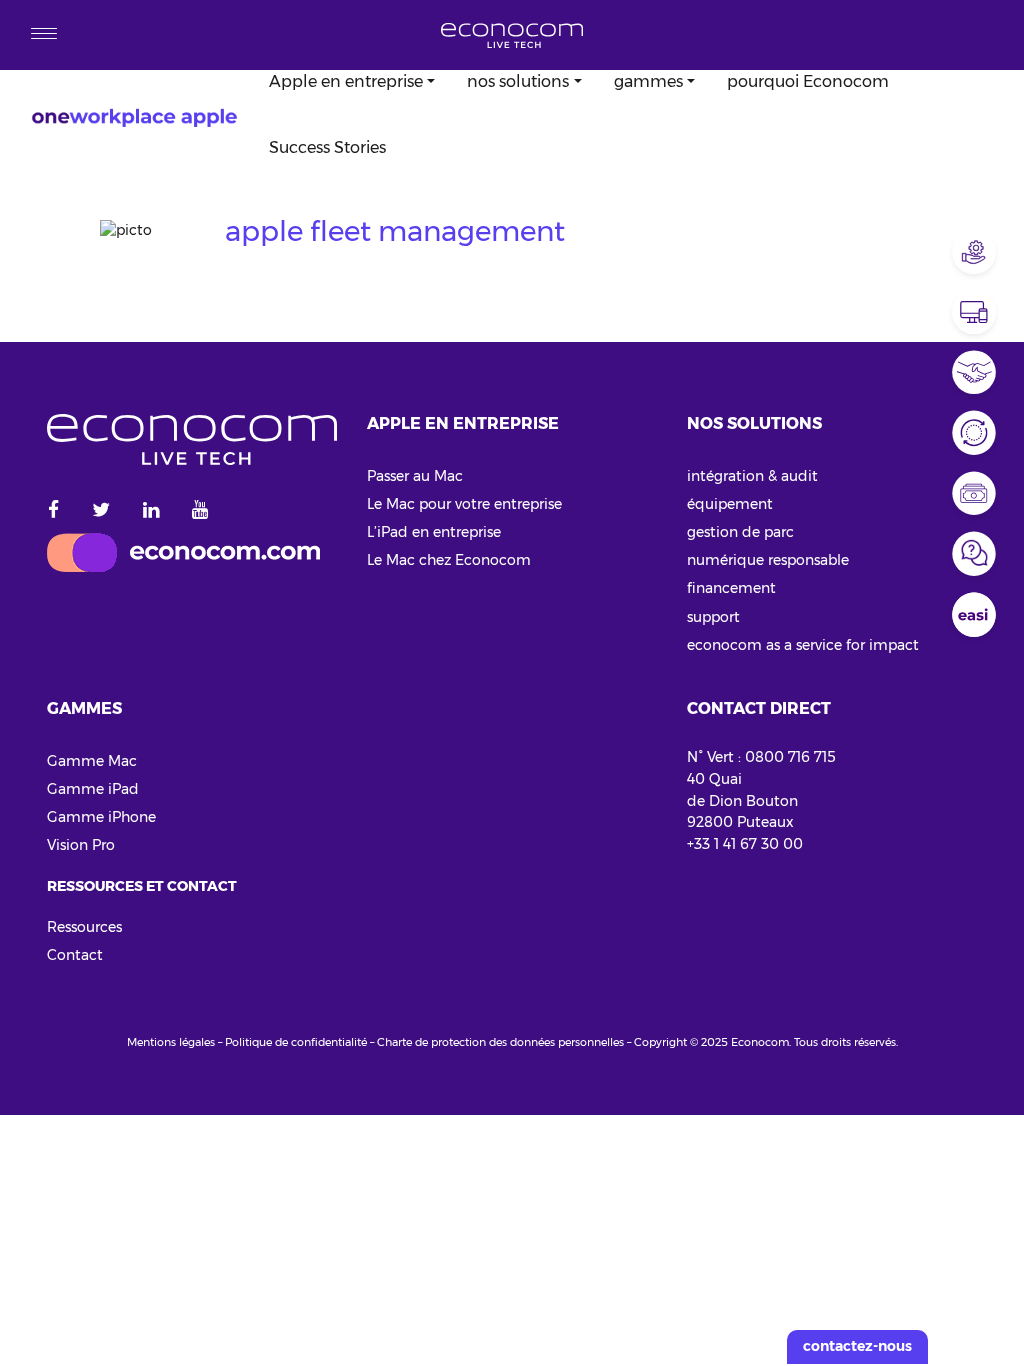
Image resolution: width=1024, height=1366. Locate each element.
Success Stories (327, 147)
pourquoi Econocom (808, 81)
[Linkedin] (151, 511)
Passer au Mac (415, 476)
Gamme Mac (92, 761)
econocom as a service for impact (803, 645)
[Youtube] (200, 511)
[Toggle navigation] (44, 35)
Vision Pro (81, 845)
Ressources (84, 927)
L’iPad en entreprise (434, 532)
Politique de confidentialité (296, 1042)
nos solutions (518, 81)
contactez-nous (857, 1346)
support (713, 617)
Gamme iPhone (101, 817)
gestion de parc (740, 532)
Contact (75, 955)
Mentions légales (171, 1042)
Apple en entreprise (346, 81)
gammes (648, 81)
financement (731, 588)
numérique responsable (768, 560)
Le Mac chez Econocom (449, 560)
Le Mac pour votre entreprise (464, 504)
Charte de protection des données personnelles (500, 1042)
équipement (730, 504)
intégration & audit (752, 476)
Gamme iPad (93, 789)
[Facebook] (61, 511)
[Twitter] (101, 511)
